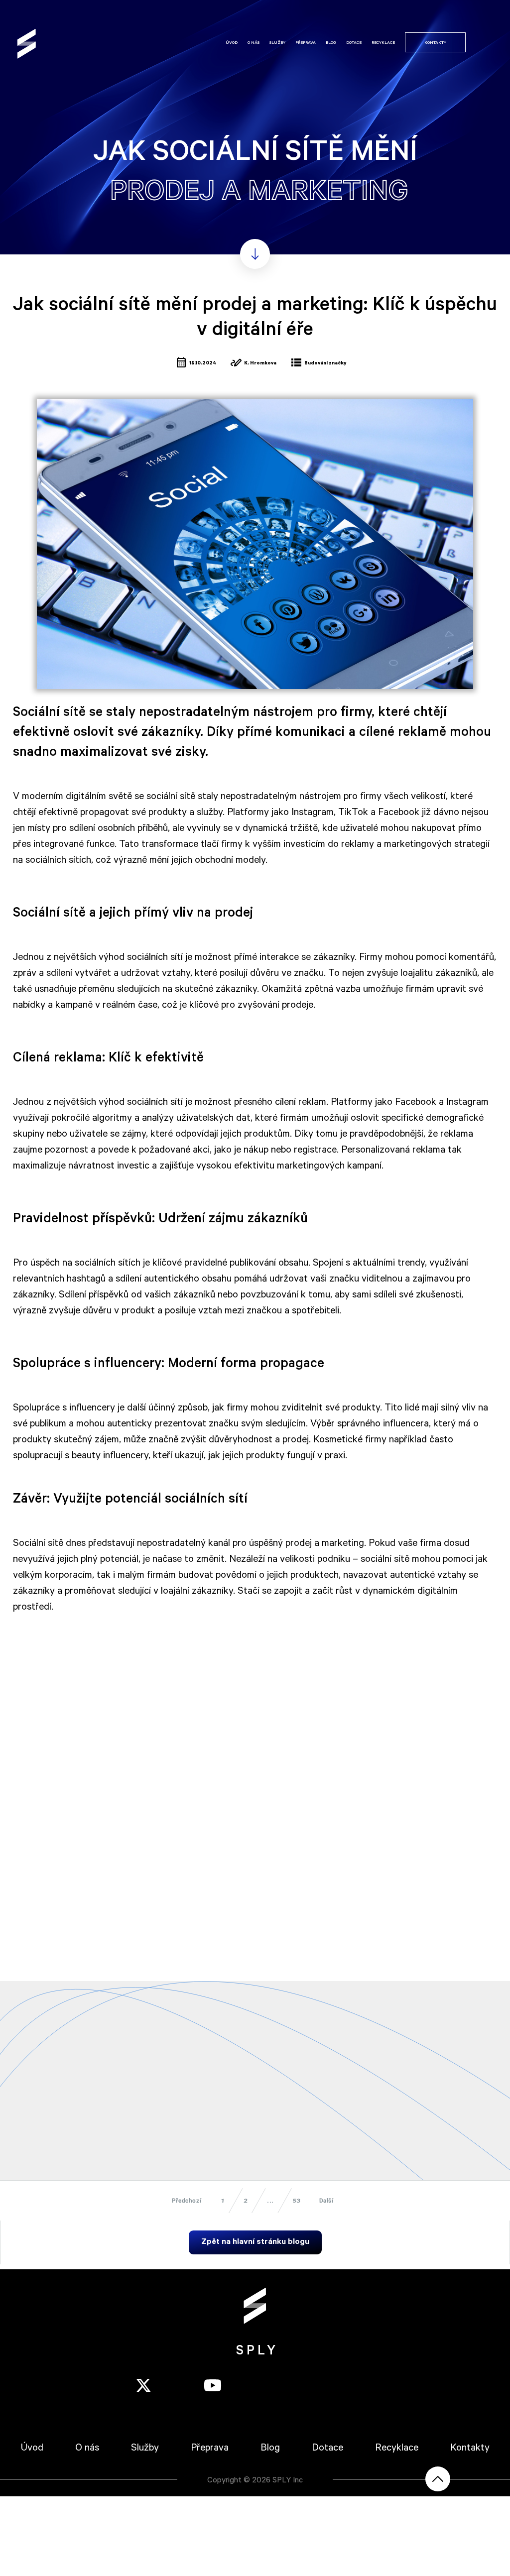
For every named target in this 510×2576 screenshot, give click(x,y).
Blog (331, 43)
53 (297, 2201)
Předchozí (187, 2201)
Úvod (232, 43)
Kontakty (435, 43)
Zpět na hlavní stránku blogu (255, 2242)
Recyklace (383, 43)
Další (326, 2201)
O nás (254, 43)
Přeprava (306, 43)
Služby (277, 43)
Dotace (354, 43)
